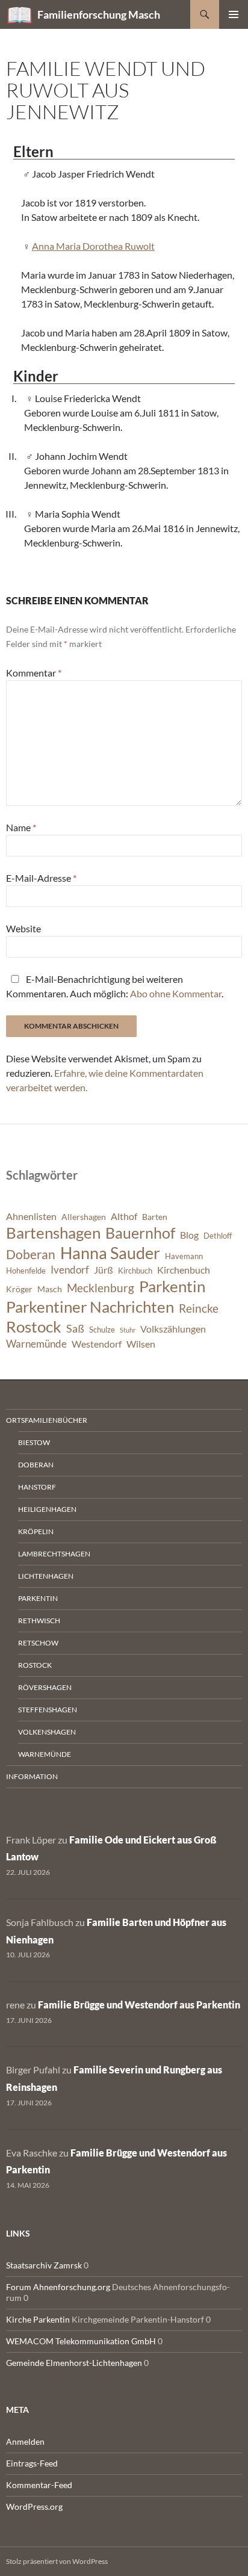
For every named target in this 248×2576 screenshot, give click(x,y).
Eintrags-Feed (32, 2463)
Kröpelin (36, 1531)
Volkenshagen (47, 1732)
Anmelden (25, 2441)
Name (21, 827)
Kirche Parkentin (38, 2319)
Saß (75, 1328)
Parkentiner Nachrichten (90, 1307)
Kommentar (34, 673)
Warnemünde (36, 1344)
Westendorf (97, 1344)
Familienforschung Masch (99, 14)
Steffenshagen (48, 1710)
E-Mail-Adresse (41, 878)
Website (23, 928)
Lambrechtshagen (54, 1554)
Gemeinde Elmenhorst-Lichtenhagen (74, 2363)
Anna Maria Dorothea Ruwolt (93, 246)
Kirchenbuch (184, 1270)
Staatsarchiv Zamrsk (44, 2265)
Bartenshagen (53, 1233)
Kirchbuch (135, 1271)
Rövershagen (45, 1687)
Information (32, 1776)
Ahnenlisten (31, 1216)
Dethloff (218, 1236)
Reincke (199, 1308)
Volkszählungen (173, 1329)
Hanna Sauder (110, 1253)
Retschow (38, 1643)
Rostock (34, 1327)
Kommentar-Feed (39, 2485)
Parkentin (172, 1286)
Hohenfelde (26, 1271)
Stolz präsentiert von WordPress (57, 2561)
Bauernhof (140, 1233)
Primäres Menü (234, 14)
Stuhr (128, 1330)
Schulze (102, 1330)
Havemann (184, 1256)
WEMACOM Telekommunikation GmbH (81, 2341)
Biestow (34, 1442)
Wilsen (141, 1344)
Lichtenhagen (46, 1576)
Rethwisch (39, 1621)
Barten (155, 1217)
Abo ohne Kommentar (176, 993)
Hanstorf (37, 1487)
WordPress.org (34, 2506)
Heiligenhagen (47, 1509)
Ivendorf (70, 1270)
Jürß (104, 1270)
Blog (189, 1235)
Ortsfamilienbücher (47, 1420)
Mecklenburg (101, 1288)
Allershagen (84, 1217)
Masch (50, 1289)
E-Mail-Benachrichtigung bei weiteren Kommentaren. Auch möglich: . (115, 986)
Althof (124, 1216)
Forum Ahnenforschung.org (58, 2287)
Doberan (31, 1254)
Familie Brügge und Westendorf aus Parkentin (139, 2005)
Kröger (19, 1289)
